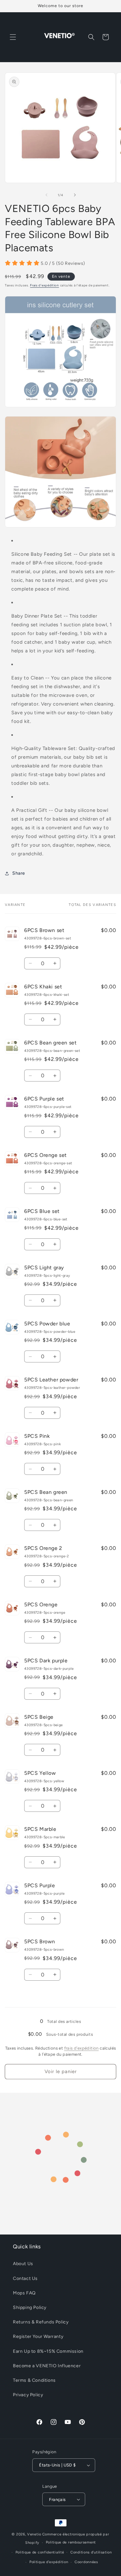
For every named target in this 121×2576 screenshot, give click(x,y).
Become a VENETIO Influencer (47, 2366)
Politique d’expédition (49, 2562)
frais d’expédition (81, 2048)
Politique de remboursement (71, 2542)
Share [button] (19, 873)
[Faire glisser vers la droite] (75, 195)
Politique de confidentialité (40, 2552)
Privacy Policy (28, 2395)
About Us (23, 2264)
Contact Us (25, 2278)
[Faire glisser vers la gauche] (46, 195)
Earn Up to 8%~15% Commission (48, 2351)
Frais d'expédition (45, 285)
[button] (13, 37)
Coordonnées (86, 2562)
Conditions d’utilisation (91, 2552)
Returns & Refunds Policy (41, 2322)
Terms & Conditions (34, 2380)
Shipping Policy (30, 2307)
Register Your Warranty (38, 2336)
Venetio (34, 2534)
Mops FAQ (24, 2293)
